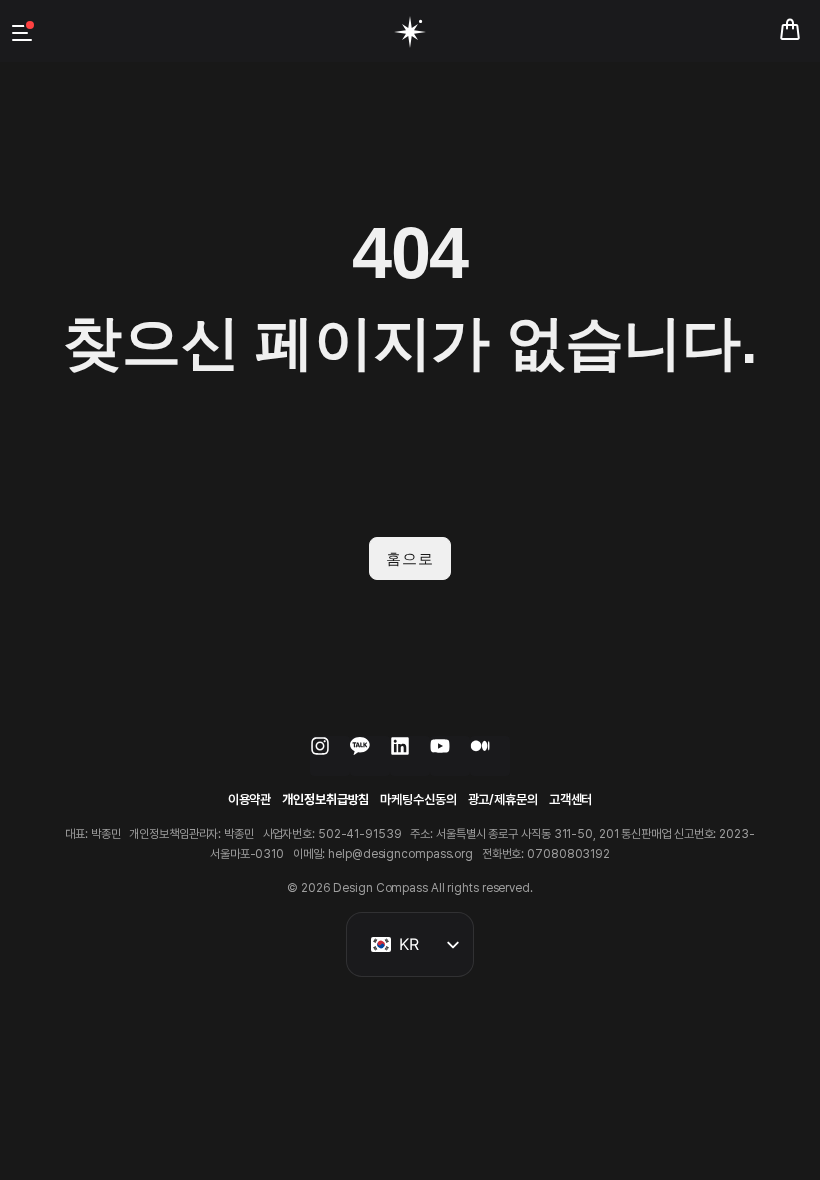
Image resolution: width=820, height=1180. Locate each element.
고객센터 (571, 799)
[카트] (790, 30)
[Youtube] (450, 756)
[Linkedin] (410, 756)
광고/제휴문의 (503, 799)
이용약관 (250, 799)
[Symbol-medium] (490, 756)
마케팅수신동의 (418, 799)
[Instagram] (330, 756)
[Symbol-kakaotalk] (370, 756)
